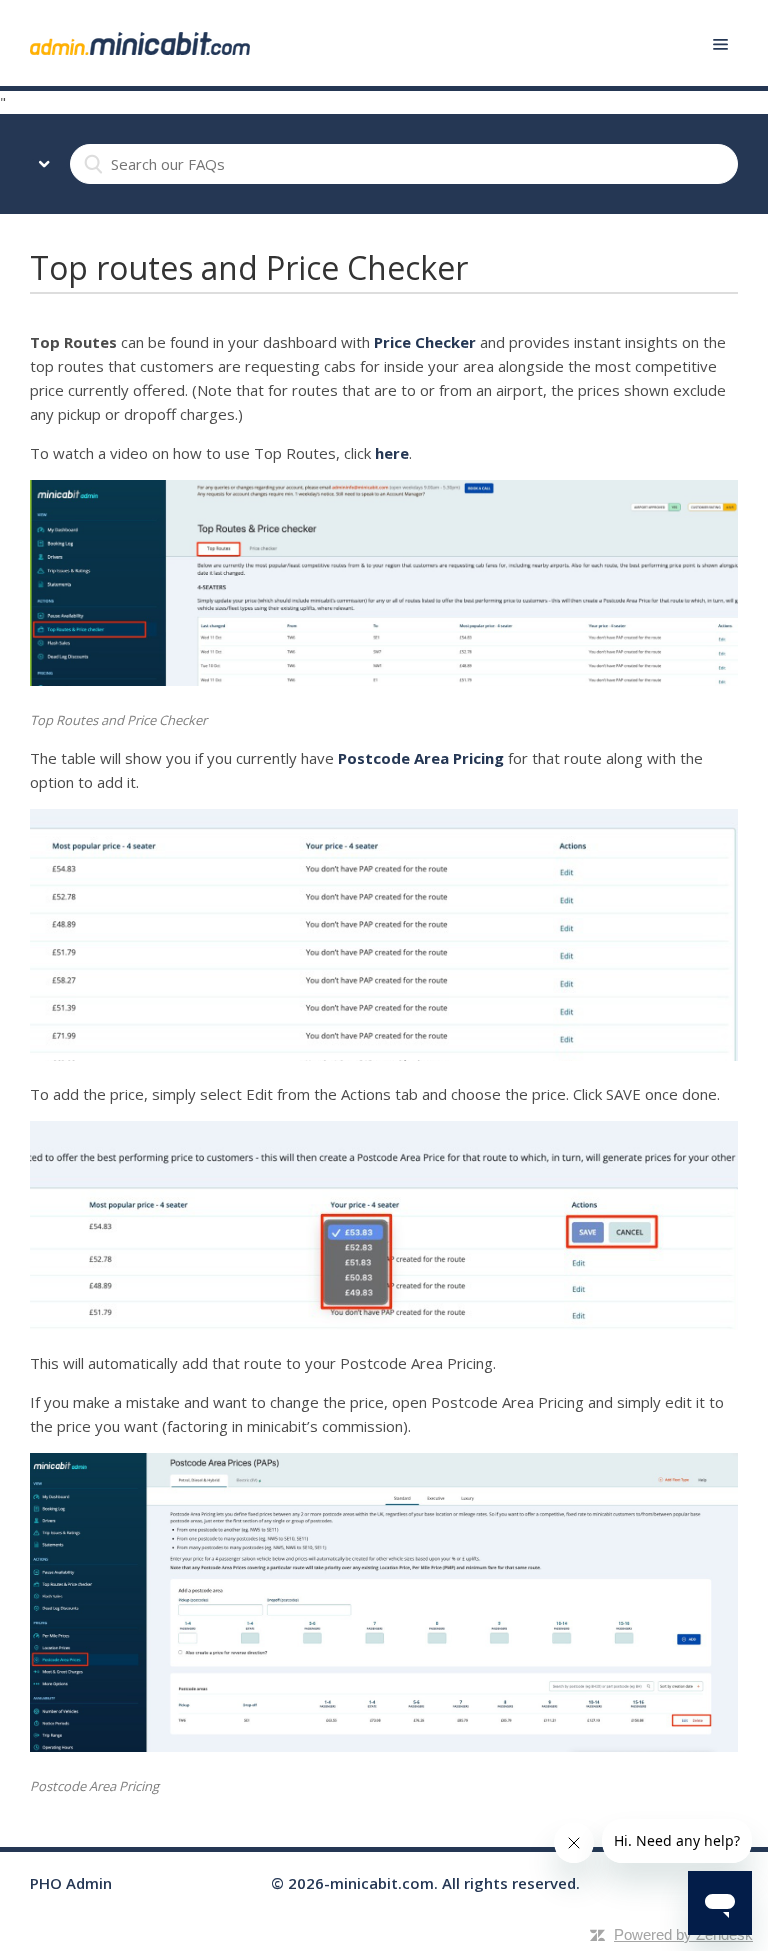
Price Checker (425, 342)
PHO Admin (71, 1883)
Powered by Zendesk (683, 1934)
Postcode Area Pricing (421, 758)
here (392, 453)
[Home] (140, 42)
